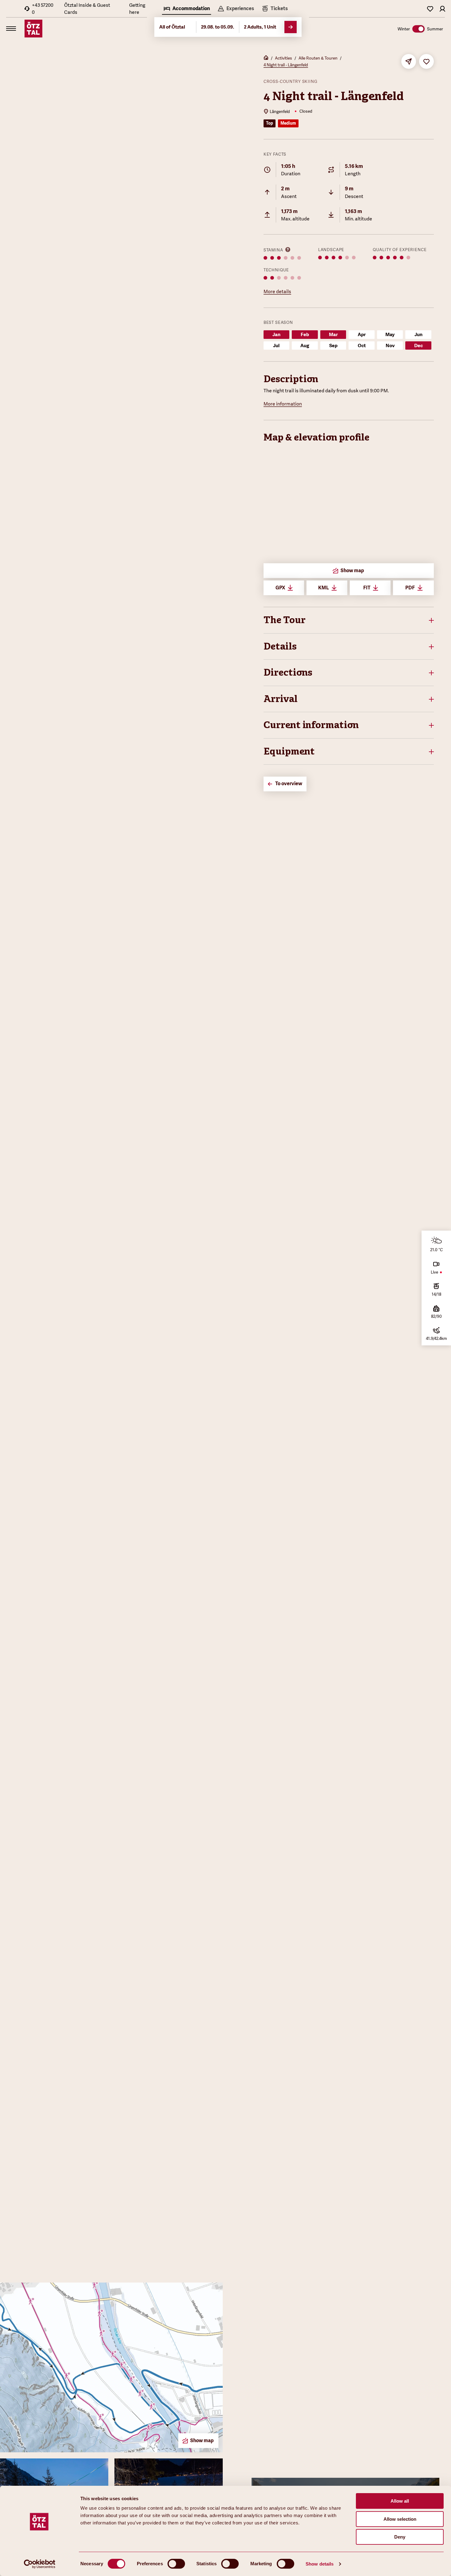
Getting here (137, 9)
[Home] (266, 58)
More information (283, 404)
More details (277, 291)
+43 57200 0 (43, 9)
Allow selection (400, 2519)
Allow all (400, 2501)
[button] (349, 620)
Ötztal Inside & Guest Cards (87, 9)
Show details (320, 2564)
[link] (275, 9)
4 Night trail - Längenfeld (286, 65)
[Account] (442, 9)
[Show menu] (11, 29)
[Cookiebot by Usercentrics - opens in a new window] (40, 2564)
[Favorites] (430, 9)
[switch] (176, 2564)
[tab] (187, 9)
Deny (400, 2537)
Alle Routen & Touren (318, 58)
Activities (283, 58)
